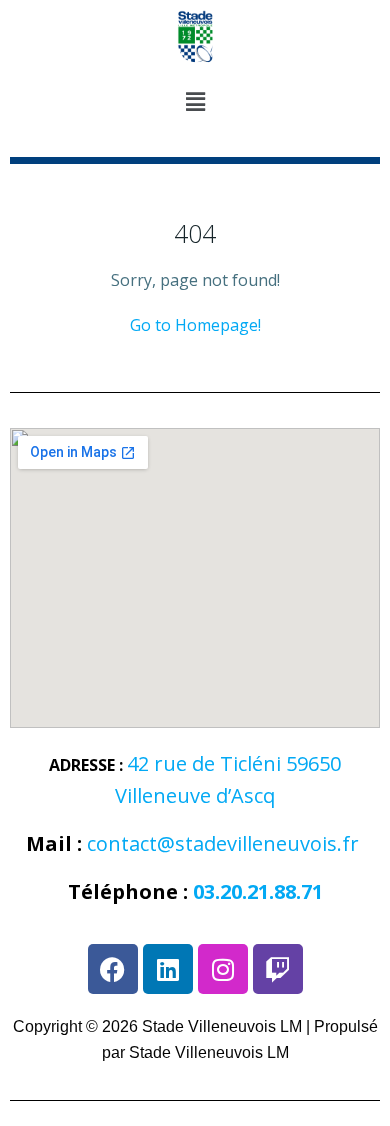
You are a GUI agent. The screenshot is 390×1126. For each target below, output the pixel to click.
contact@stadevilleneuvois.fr (223, 843)
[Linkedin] (168, 969)
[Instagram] (223, 969)
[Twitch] (278, 969)
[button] (195, 103)
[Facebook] (113, 969)
